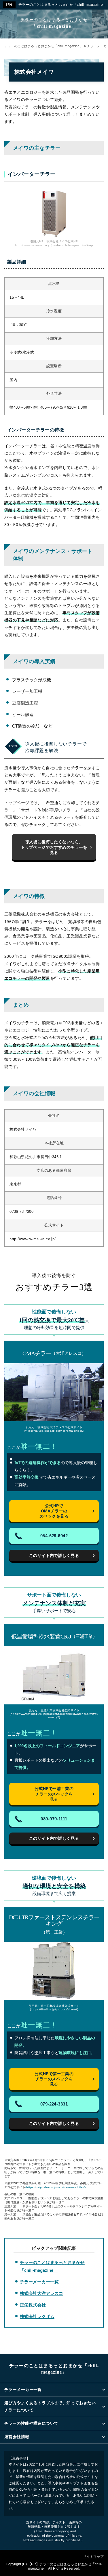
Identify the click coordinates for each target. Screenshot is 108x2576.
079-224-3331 (54, 2104)
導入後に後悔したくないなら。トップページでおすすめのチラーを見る (54, 847)
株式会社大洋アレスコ (41, 2293)
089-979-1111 (54, 1819)
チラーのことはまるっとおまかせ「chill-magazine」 (27, 9)
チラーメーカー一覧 (39, 2282)
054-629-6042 (54, 1536)
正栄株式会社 (33, 2305)
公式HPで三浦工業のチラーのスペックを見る (54, 1794)
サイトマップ (93, 2557)
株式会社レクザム (37, 2316)
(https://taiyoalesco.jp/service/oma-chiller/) (56, 2187)
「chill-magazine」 (54, 23)
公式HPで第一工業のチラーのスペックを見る (54, 2079)
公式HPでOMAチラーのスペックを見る (54, 1511)
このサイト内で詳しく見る (54, 1555)
